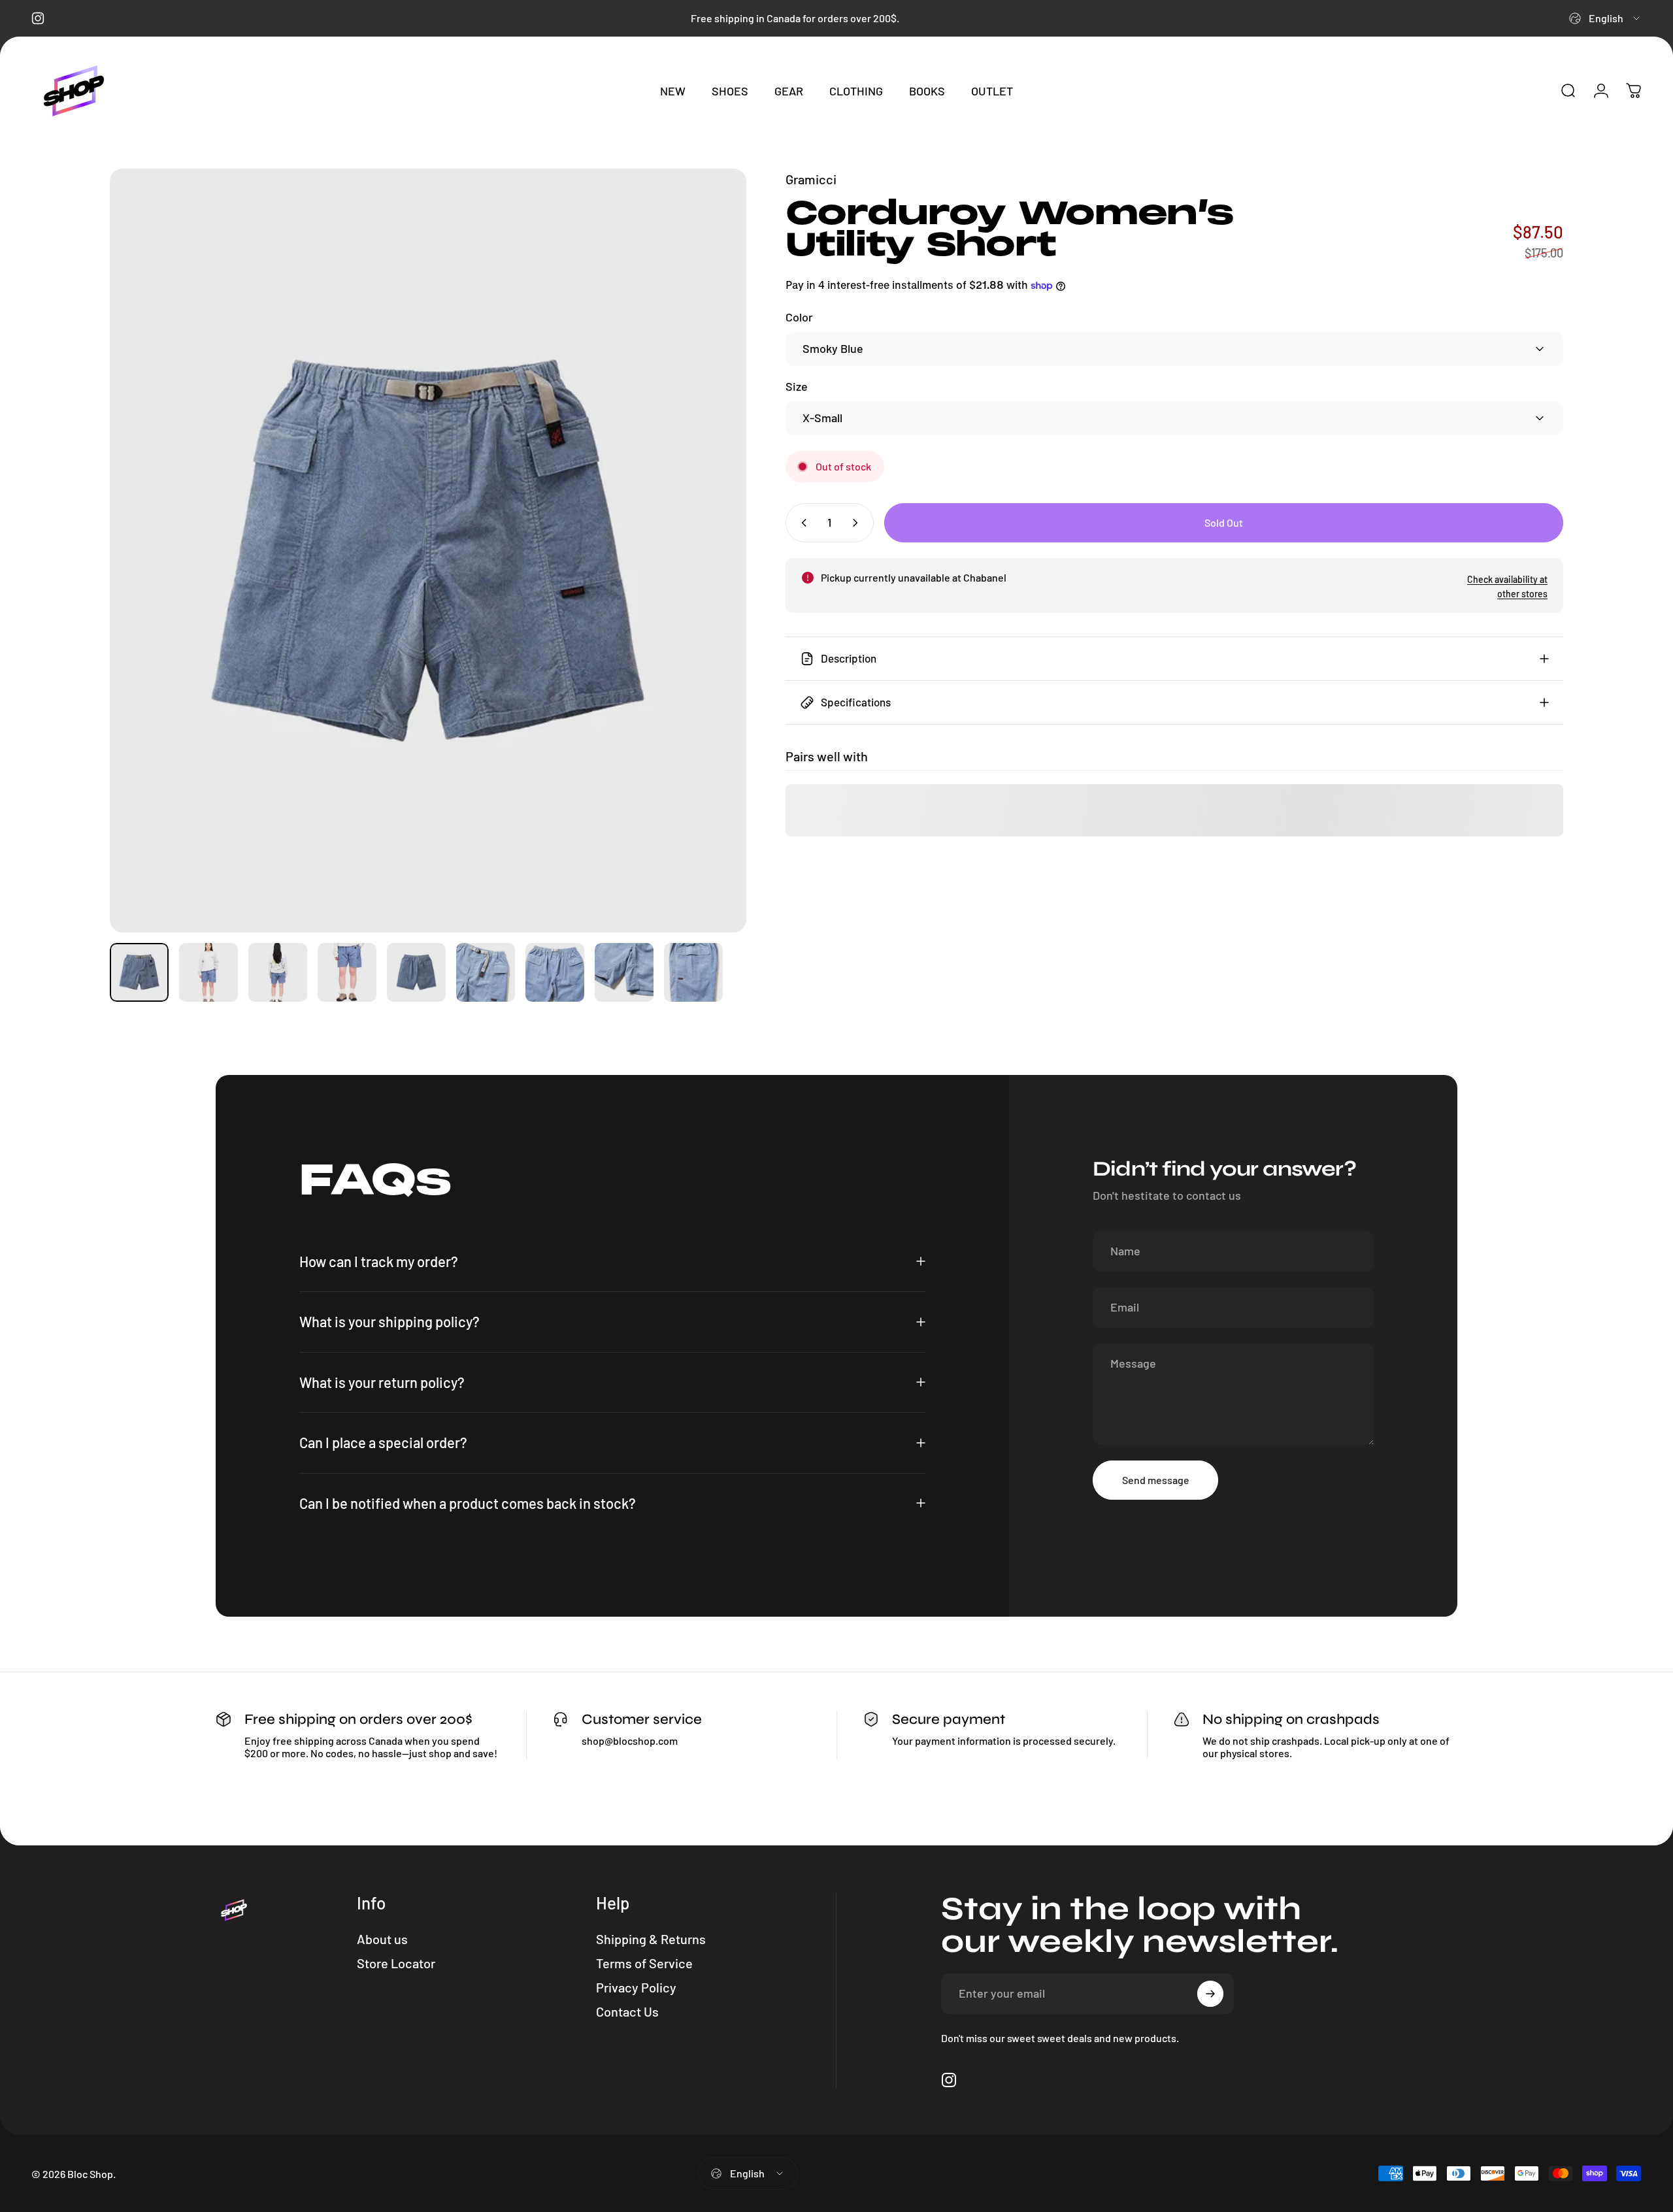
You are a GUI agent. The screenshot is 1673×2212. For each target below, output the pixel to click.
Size (797, 386)
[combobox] (1605, 18)
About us (382, 1939)
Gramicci (811, 179)
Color (799, 317)
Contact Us (627, 2011)
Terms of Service (644, 1963)
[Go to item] (139, 972)
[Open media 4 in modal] (428, 551)
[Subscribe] (1210, 1994)
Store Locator (396, 1963)
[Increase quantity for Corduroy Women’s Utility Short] (858, 523)
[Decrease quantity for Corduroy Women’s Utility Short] (801, 523)
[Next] (712, 550)
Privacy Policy (636, 1987)
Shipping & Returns (651, 1939)
